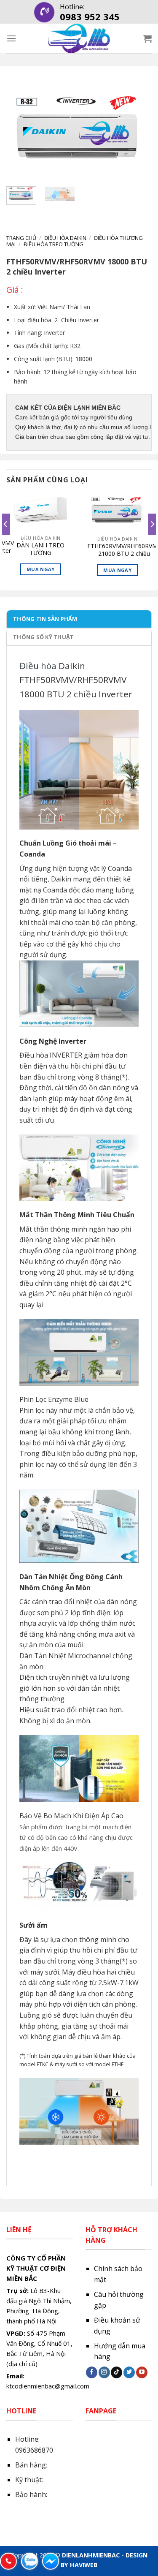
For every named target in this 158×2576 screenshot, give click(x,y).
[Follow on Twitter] (129, 2372)
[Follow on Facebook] (92, 2372)
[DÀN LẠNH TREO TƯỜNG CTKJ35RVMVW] (41, 511)
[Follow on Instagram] (104, 2372)
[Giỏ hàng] (147, 38)
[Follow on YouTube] (142, 2372)
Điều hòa (38, 666)
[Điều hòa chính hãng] (79, 38)
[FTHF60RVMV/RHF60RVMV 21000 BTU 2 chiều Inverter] (117, 512)
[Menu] (11, 38)
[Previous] (20, 132)
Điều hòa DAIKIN (65, 238)
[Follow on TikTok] (116, 2372)
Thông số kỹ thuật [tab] (43, 637)
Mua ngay (41, 569)
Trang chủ (21, 238)
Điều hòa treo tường (54, 244)
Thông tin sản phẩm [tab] (45, 619)
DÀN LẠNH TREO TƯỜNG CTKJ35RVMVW (40, 549)
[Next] (138, 132)
